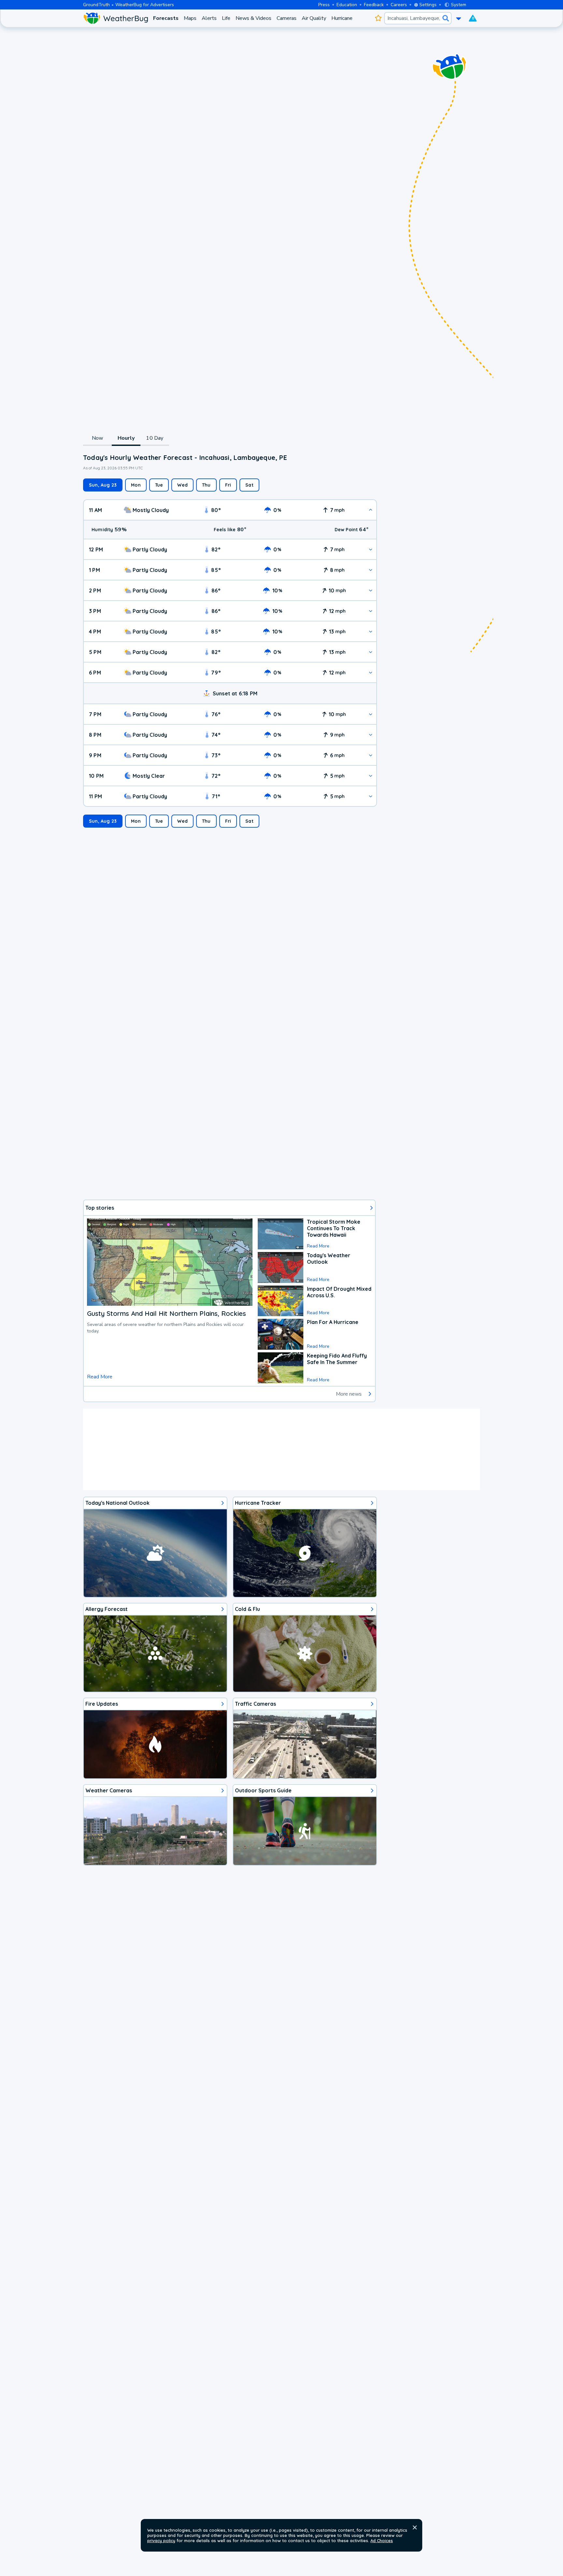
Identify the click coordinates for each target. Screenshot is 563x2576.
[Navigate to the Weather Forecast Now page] (115, 18)
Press (324, 5)
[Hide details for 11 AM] (371, 510)
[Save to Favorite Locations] (378, 18)
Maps (190, 18)
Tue (159, 485)
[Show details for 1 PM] (371, 570)
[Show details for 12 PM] (371, 549)
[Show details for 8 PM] (371, 735)
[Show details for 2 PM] (371, 590)
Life (226, 18)
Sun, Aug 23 (103, 485)
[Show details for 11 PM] (371, 796)
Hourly (126, 438)
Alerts (209, 18)
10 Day (155, 438)
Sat (249, 485)
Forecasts (166, 18)
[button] (415, 2527)
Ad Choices (382, 2540)
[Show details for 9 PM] (371, 755)
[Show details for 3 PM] (371, 611)
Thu (206, 485)
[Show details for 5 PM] (371, 652)
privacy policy (161, 2540)
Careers (399, 5)
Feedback (374, 5)
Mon (136, 485)
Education (347, 5)
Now (98, 438)
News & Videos (253, 18)
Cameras (287, 18)
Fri (228, 485)
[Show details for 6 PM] (371, 672)
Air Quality (314, 18)
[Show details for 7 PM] (371, 714)
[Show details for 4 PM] (371, 631)
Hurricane (342, 18)
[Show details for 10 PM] (371, 776)
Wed (182, 485)
